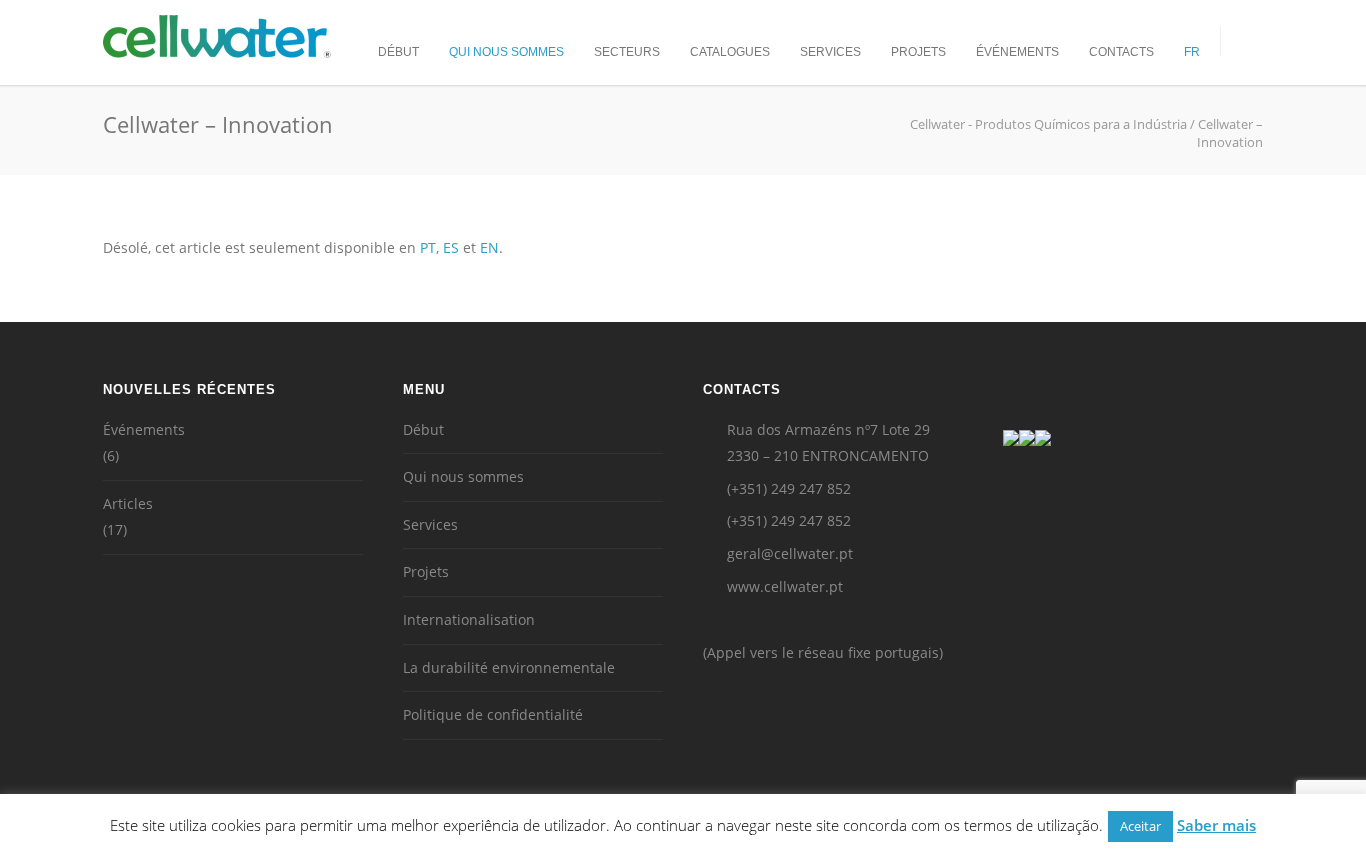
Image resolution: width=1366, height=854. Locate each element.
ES (451, 247)
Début (398, 52)
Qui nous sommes (506, 52)
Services (830, 52)
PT (428, 247)
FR (1192, 52)
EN (489, 247)
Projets (918, 52)
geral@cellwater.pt (790, 553)
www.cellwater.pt (785, 586)
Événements (1017, 52)
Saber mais (1216, 825)
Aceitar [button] (1140, 826)
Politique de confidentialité (493, 714)
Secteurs (627, 52)
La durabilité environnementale (509, 667)
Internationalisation (469, 619)
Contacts (1121, 52)
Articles (128, 503)
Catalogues (730, 52)
